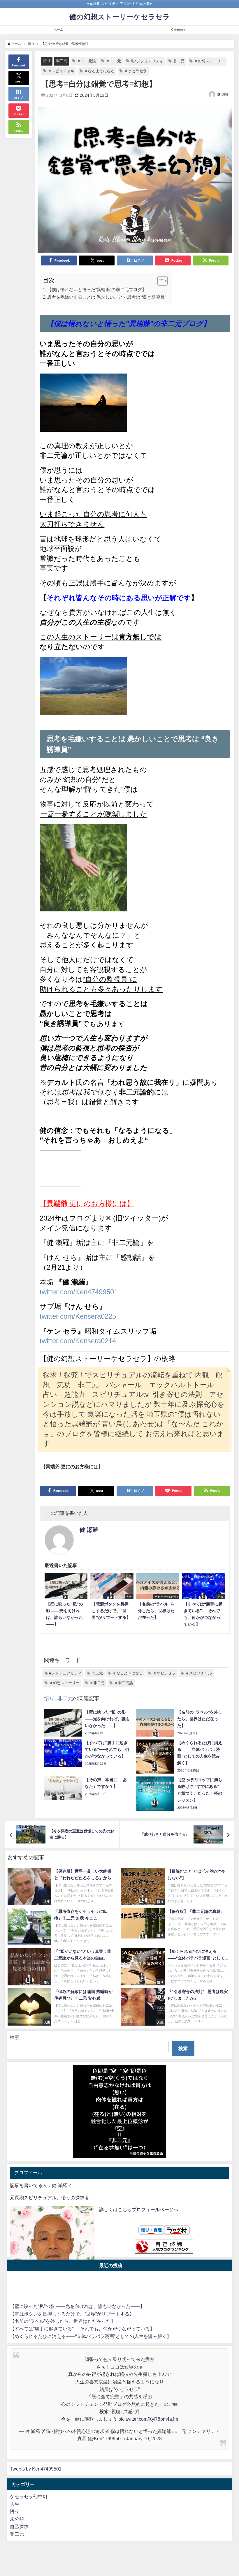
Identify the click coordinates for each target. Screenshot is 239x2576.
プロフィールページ (153, 2209)
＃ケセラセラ (136, 71)
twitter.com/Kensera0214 (78, 1341)
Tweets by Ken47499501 (36, 2469)
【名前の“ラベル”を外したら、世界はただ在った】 (63, 2321)
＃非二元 (113, 61)
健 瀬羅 (223, 94)
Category (178, 29)
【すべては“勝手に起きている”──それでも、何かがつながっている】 (82, 2329)
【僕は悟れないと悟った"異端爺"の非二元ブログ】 (97, 289)
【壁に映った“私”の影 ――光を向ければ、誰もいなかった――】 (77, 2306)
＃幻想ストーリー (209, 61)
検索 (15, 2037)
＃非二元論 (86, 61)
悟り (47, 61)
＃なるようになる (99, 71)
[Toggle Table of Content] (160, 281)
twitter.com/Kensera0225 (78, 1316)
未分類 (17, 2519)
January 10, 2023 (144, 2438)
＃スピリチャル (61, 71)
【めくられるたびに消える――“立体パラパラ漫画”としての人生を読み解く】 (91, 2336)
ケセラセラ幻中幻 (29, 2496)
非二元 (62, 61)
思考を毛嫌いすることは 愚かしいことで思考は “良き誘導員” (107, 297)
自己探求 (19, 2526)
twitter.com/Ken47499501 (79, 1292)
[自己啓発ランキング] (164, 2247)
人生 (15, 2504)
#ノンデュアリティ (147, 61)
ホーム (58, 29)
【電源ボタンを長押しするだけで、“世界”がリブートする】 (72, 2314)
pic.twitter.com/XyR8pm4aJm (148, 2419)
